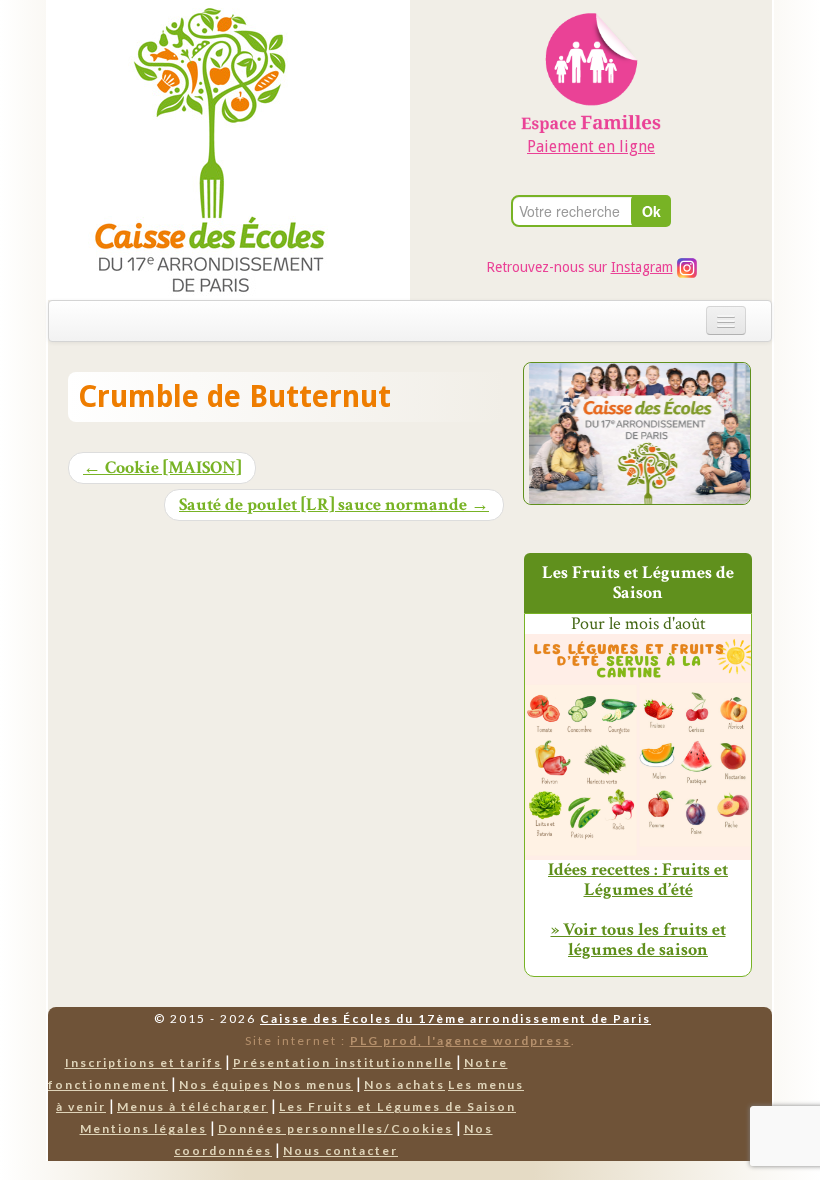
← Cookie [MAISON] (162, 468)
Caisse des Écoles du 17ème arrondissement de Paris (455, 1018)
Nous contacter (340, 1150)
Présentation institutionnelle (343, 1062)
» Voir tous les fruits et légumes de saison (638, 939)
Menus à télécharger (192, 1106)
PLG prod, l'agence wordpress (460, 1040)
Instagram (642, 267)
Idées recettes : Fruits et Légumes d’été (638, 880)
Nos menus (313, 1084)
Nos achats (404, 1084)
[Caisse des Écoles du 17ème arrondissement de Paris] (189, 148)
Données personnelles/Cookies (335, 1128)
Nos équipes (224, 1084)
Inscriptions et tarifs (143, 1062)
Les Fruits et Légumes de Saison (397, 1106)
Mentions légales (143, 1128)
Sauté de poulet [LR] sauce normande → (334, 505)
